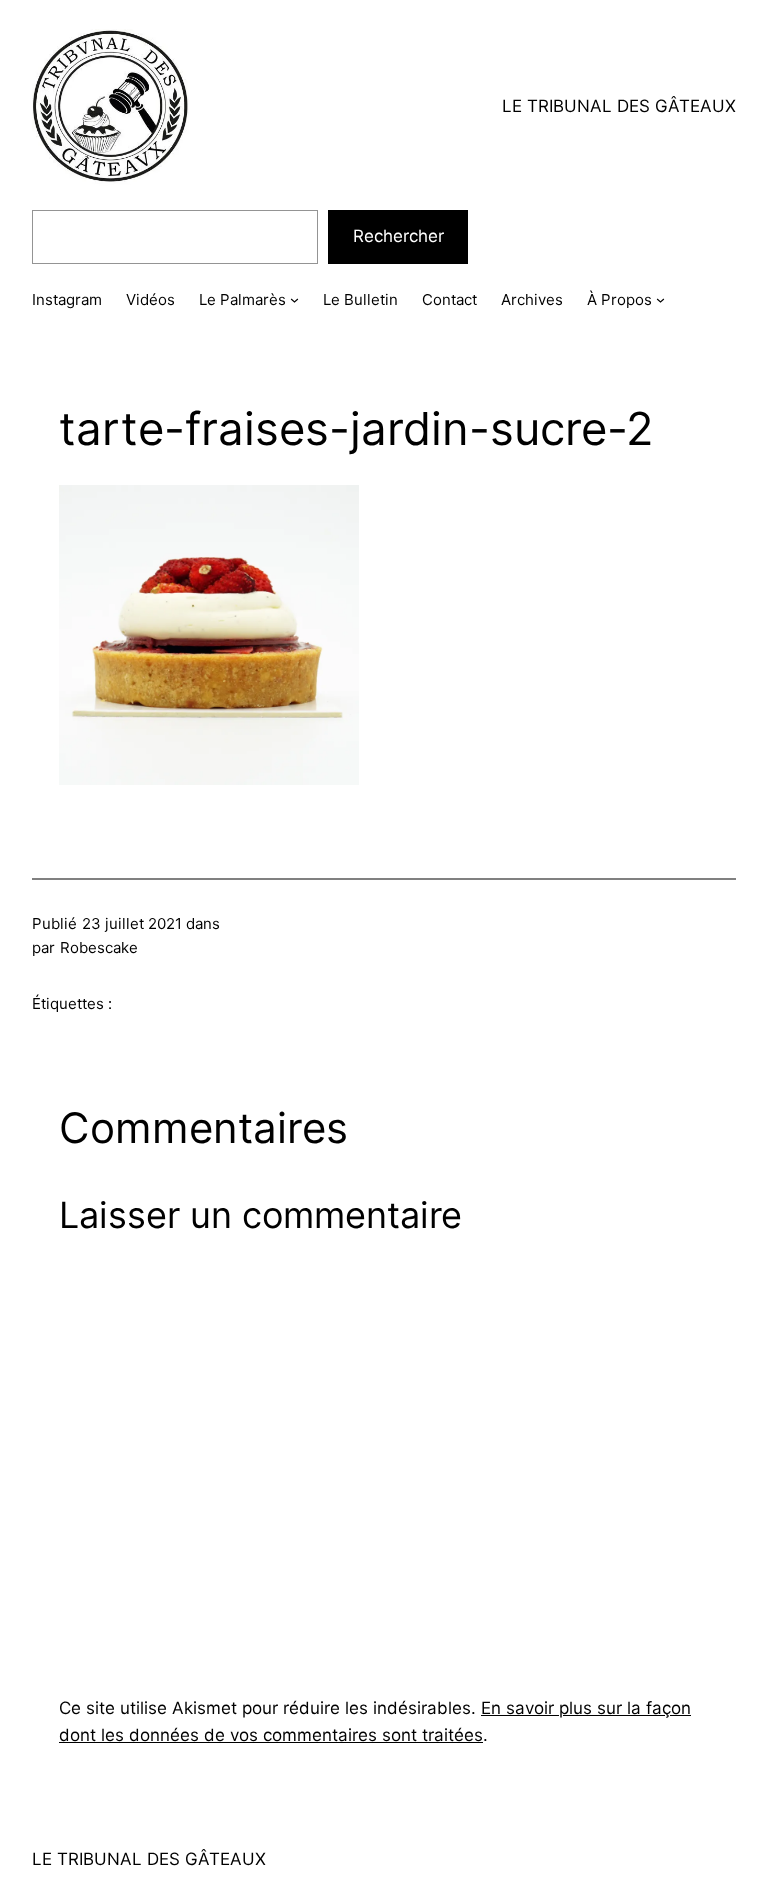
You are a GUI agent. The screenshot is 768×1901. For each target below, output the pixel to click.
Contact (449, 299)
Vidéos (150, 299)
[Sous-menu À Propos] (660, 299)
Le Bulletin (360, 299)
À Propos (619, 299)
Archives (532, 299)
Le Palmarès (242, 299)
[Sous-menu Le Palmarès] (294, 299)
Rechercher (398, 236)
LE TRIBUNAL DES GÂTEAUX (619, 106)
